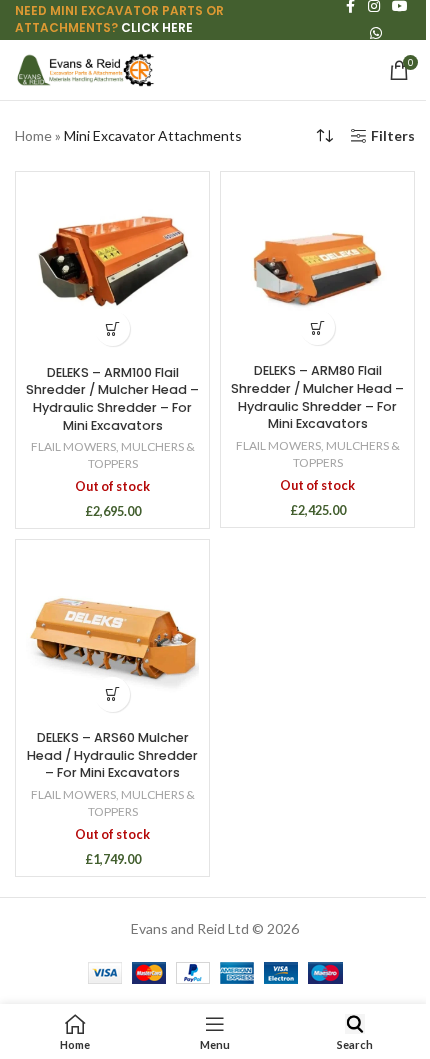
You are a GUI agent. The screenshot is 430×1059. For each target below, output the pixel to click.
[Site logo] (85, 68)
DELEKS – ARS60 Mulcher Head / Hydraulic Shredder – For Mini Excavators (112, 755)
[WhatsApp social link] (376, 33)
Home (33, 135)
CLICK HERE (157, 27)
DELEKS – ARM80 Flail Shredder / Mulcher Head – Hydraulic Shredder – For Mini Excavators (317, 397)
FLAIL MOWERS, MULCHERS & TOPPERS (113, 455)
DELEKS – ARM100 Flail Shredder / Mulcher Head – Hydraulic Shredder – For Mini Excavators (112, 399)
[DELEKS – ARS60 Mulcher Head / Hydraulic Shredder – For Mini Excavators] (112, 636)
